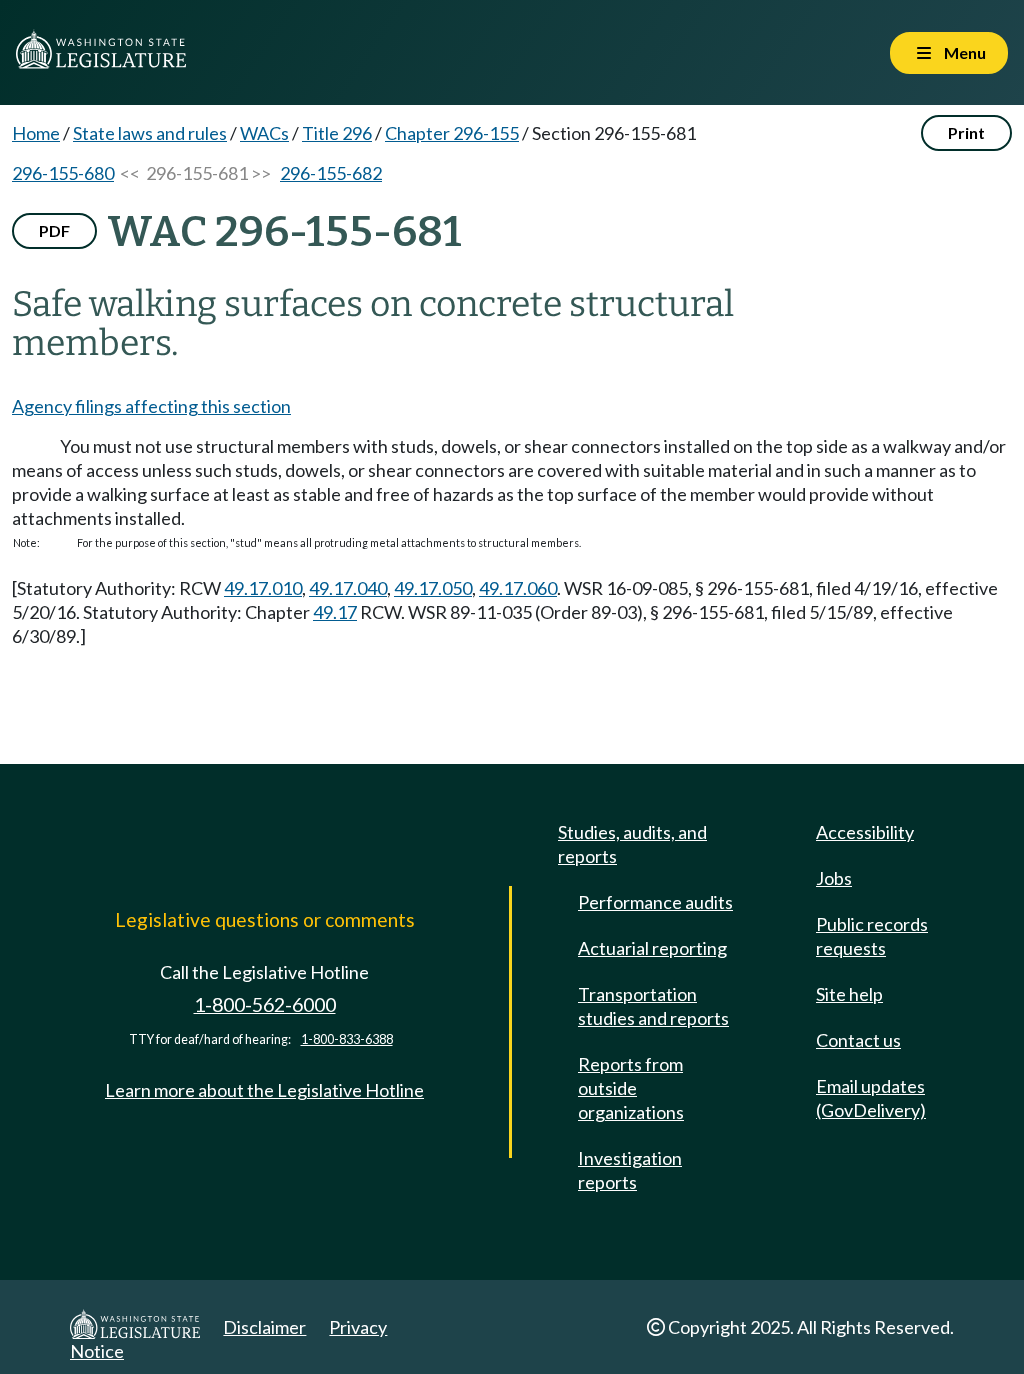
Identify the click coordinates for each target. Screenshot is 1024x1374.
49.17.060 (518, 588)
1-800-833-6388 (347, 1039)
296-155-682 (331, 173)
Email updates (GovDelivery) (871, 1098)
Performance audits (655, 902)
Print (966, 132)
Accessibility (865, 832)
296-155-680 (63, 173)
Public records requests (872, 936)
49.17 (335, 612)
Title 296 (337, 133)
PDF (54, 230)
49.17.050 (433, 588)
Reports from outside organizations (631, 1088)
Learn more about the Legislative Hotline (264, 1090)
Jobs (834, 878)
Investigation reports (630, 1170)
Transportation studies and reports (653, 1006)
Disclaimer (264, 1327)
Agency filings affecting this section (151, 406)
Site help (849, 994)
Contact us (858, 1040)
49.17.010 (263, 588)
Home (36, 133)
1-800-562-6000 (265, 1004)
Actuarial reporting (652, 948)
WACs (264, 133)
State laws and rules (150, 133)
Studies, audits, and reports (632, 844)
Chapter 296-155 (452, 133)
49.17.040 (348, 588)
